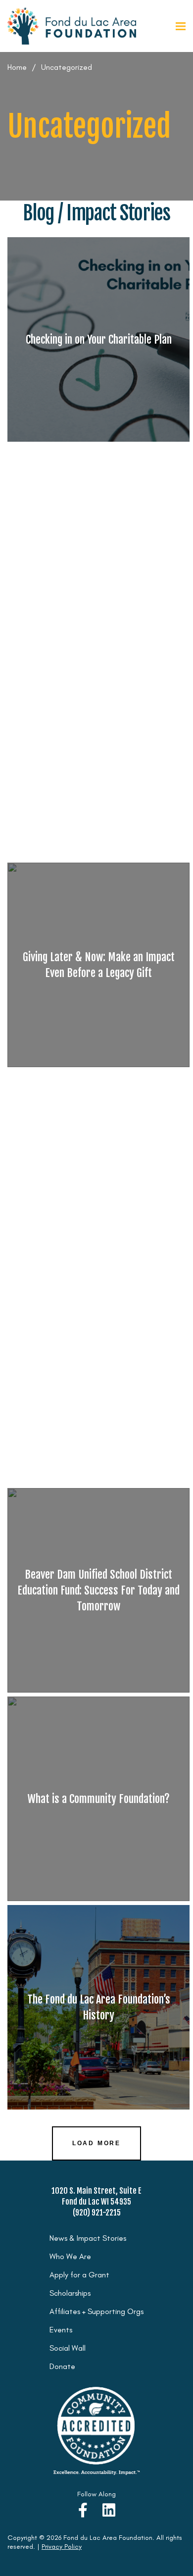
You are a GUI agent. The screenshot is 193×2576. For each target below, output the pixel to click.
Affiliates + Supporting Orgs (96, 2311)
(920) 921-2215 (97, 2213)
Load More (96, 2143)
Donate (62, 2366)
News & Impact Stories (88, 2238)
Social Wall (68, 2348)
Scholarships (70, 2293)
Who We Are (70, 2256)
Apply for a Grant (79, 2275)
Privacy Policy (62, 2547)
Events (61, 2330)
